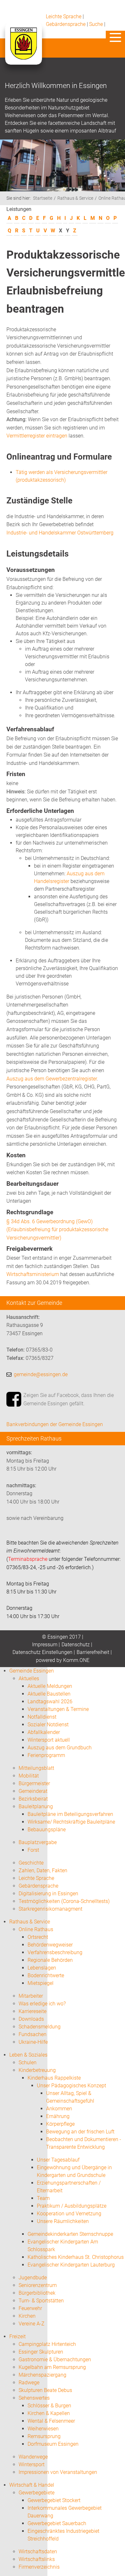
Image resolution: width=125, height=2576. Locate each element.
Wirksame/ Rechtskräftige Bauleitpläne (71, 1822)
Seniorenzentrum (38, 2285)
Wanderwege (33, 2457)
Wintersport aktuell (49, 1740)
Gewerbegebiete (37, 2493)
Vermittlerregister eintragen (37, 436)
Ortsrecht (38, 1937)
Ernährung (58, 2116)
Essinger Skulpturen (41, 2352)
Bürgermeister (34, 1783)
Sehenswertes (34, 2398)
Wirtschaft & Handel (32, 2485)
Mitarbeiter (31, 1996)
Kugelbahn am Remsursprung (52, 2367)
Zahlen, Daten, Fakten (43, 1870)
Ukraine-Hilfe (33, 2042)
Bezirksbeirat (33, 1799)
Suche (96, 24)
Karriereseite (33, 2011)
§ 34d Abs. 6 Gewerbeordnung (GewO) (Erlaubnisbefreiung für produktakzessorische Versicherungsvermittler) (57, 1230)
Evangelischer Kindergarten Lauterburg (71, 2265)
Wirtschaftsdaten (38, 2552)
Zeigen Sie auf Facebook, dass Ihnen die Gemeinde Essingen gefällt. (69, 1399)
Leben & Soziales (28, 2055)
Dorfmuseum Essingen (53, 2444)
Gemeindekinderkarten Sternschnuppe (70, 2234)
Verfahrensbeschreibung (55, 1952)
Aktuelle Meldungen (50, 1686)
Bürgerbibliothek (37, 2293)
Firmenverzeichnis (39, 2567)
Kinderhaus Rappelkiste (54, 2078)
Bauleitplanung (36, 1806)
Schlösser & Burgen (49, 2406)
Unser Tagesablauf (58, 2160)
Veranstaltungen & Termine (58, 1709)
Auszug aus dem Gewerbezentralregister (52, 1079)
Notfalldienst (42, 1717)
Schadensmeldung (40, 2027)
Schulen (28, 2062)
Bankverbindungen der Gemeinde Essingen (55, 1424)
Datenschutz (76, 1645)
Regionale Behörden (50, 1960)
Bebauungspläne (47, 1830)
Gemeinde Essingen (32, 1671)
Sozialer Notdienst (48, 1725)
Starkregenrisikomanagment (50, 1909)
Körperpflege (60, 2124)
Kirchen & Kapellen (49, 2413)
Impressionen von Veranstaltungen (58, 2472)
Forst (33, 1850)
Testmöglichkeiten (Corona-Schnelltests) (64, 1901)
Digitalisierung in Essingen (48, 1894)
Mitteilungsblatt (36, 1768)
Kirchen (27, 2316)
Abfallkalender (44, 1732)
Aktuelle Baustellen (49, 1694)
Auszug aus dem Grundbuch (60, 1748)
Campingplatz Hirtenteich (47, 2344)
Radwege (29, 2383)
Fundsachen (33, 2034)
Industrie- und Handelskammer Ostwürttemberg (60, 533)
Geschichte (31, 1863)
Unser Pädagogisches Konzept (71, 2086)
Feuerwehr (30, 2308)
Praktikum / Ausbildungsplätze (72, 2206)
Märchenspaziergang (42, 2375)
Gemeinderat (33, 1791)
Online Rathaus (36, 1929)
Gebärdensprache (66, 24)
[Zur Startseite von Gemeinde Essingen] (23, 50)
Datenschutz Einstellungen (42, 1652)
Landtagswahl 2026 (50, 1701)
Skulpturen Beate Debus (45, 2390)
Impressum (45, 1645)
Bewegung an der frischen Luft (80, 2132)
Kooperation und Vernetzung (69, 2214)
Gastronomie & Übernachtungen (55, 2359)
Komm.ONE (76, 1660)
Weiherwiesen (43, 2429)
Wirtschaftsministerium (33, 1274)
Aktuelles (29, 1678)
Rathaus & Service (75, 198)
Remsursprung (44, 2436)
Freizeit (17, 2336)
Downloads (31, 2019)
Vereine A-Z (32, 2324)
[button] (115, 37)
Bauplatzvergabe (38, 1842)
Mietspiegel (41, 1983)
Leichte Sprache (64, 16)
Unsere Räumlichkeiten (63, 2221)
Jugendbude (33, 2278)
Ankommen (59, 2109)
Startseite (43, 198)
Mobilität (29, 1776)
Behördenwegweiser (50, 1945)
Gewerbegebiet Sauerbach (57, 2523)
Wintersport (32, 2464)
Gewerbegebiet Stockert (54, 2500)
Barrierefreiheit (93, 1652)
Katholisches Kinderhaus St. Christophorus (76, 2257)
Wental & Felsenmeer (51, 2421)
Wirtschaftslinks (37, 2559)
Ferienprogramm (46, 1755)
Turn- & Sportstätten (41, 2301)
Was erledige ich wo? (42, 2004)
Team (43, 2198)
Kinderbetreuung (37, 2070)
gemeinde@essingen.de (41, 1374)
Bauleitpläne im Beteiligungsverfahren (70, 1814)
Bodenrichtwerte (46, 1975)
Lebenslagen (42, 1968)
